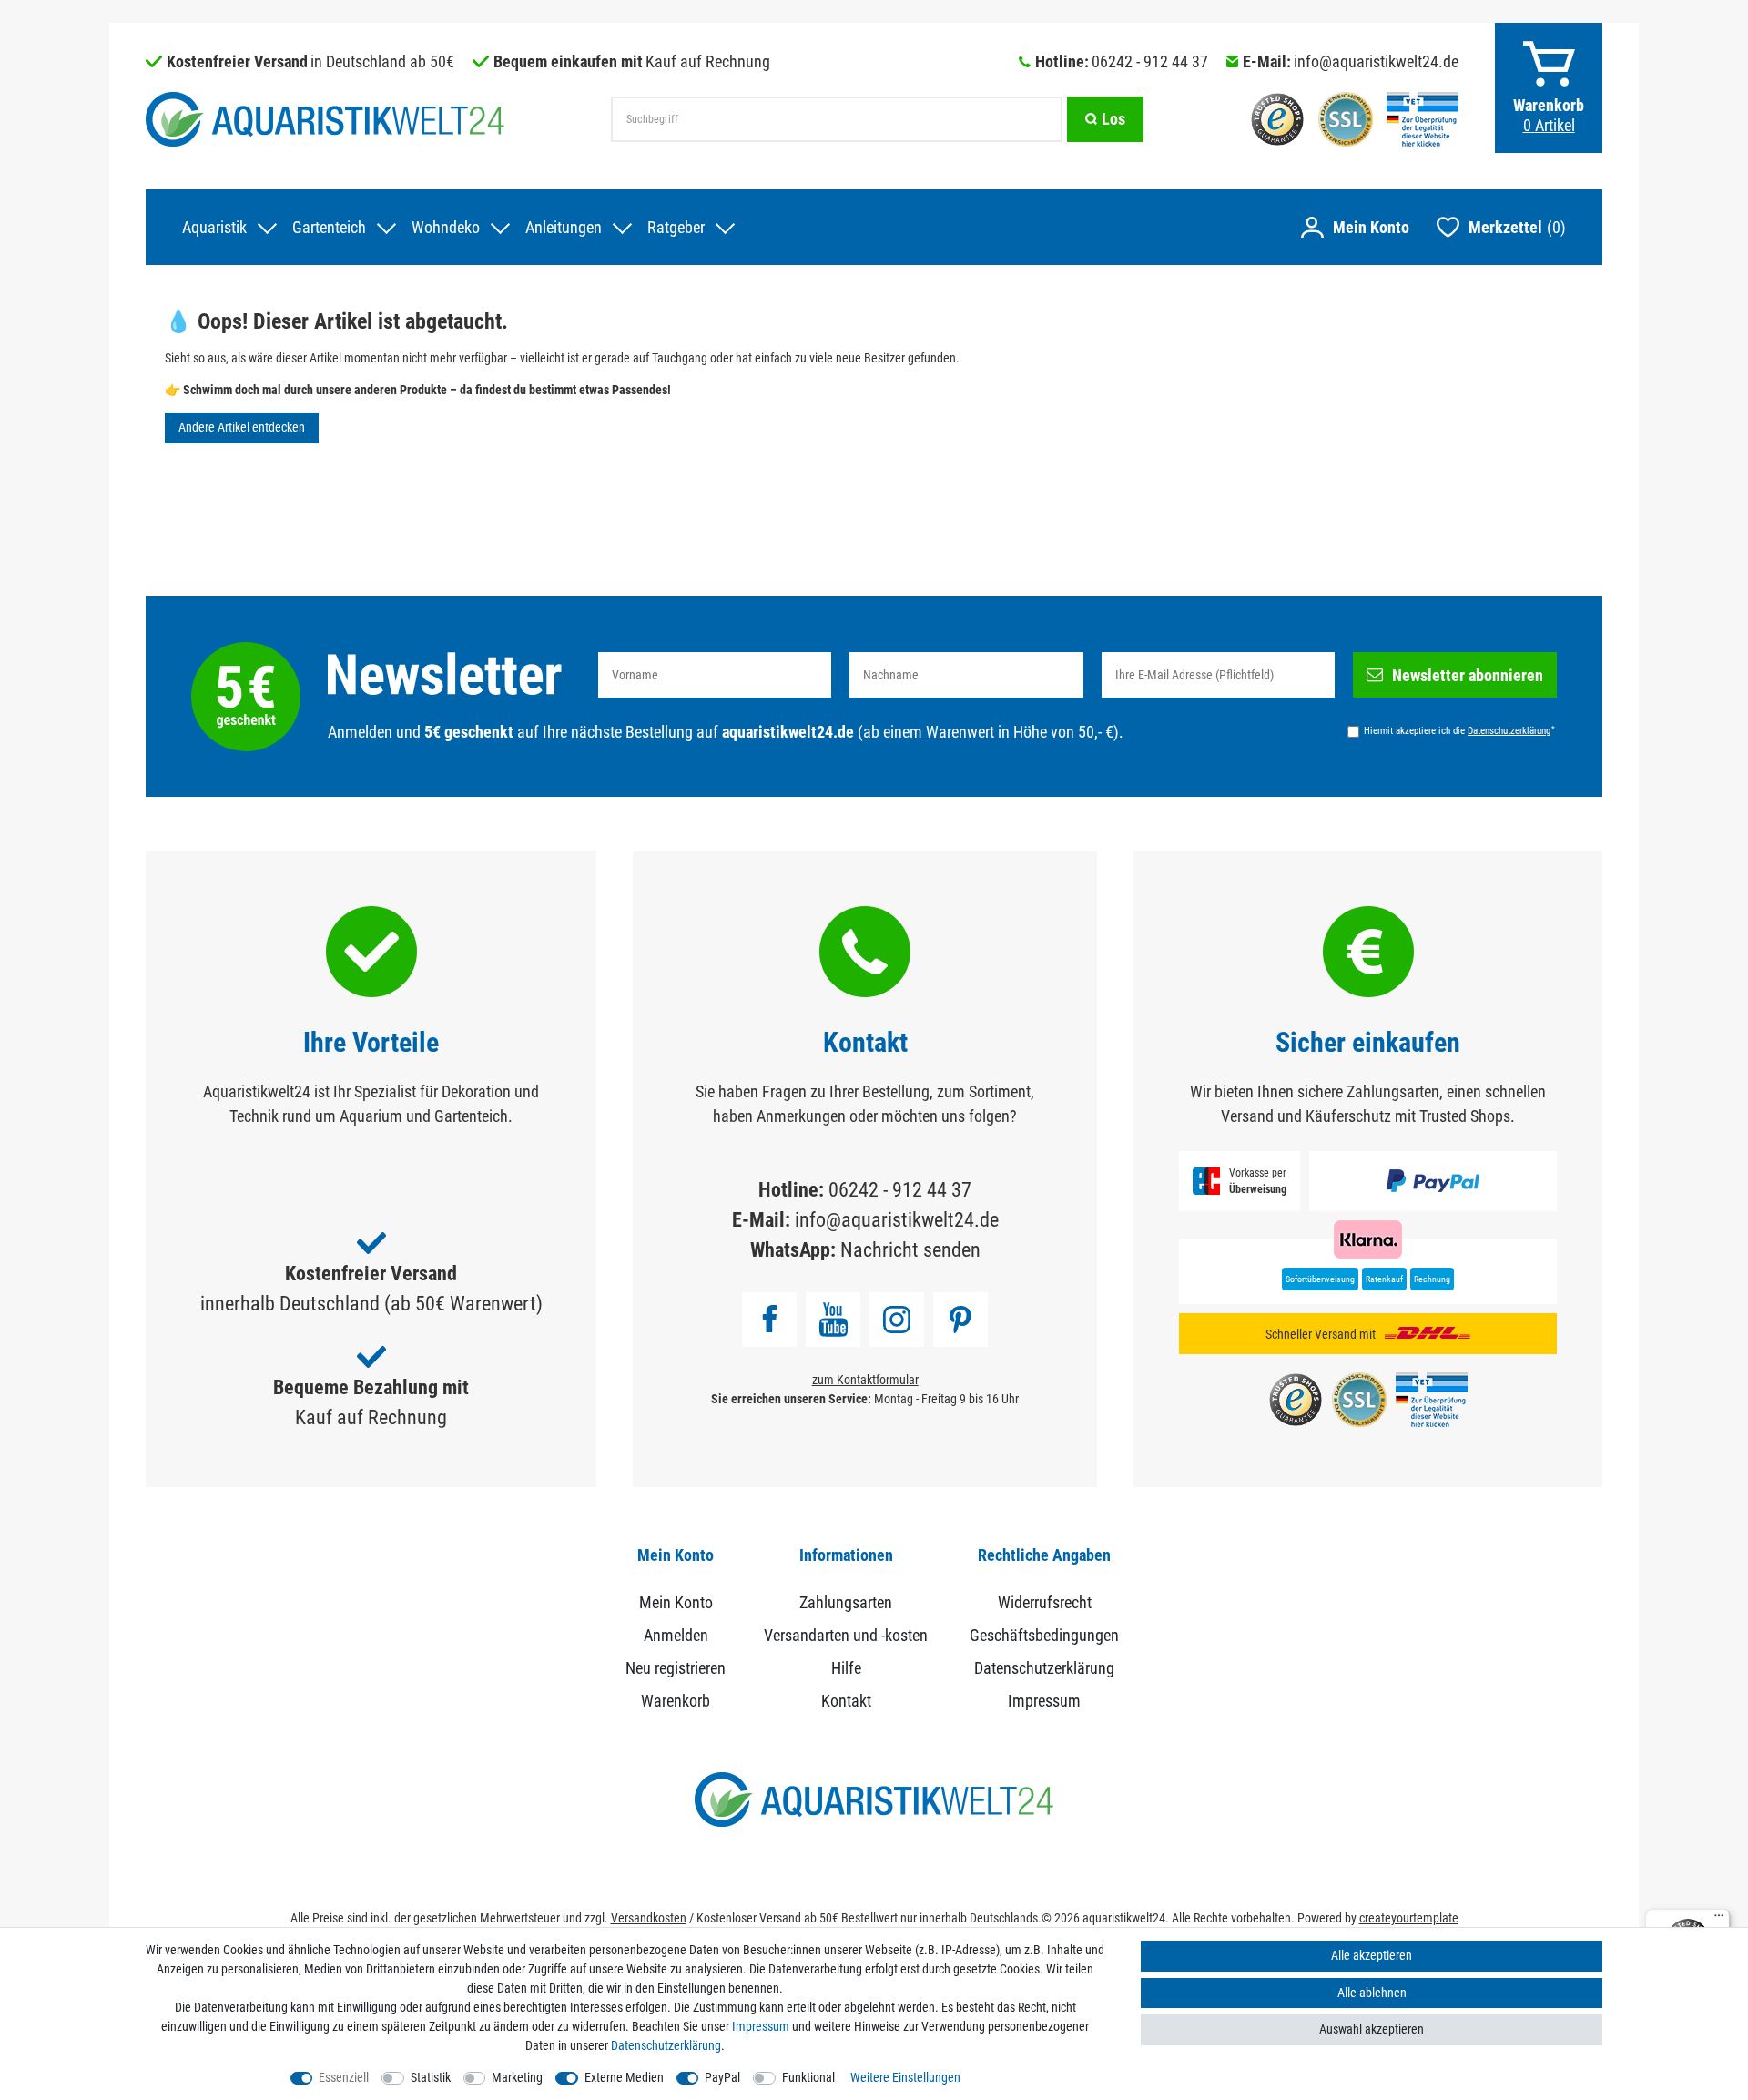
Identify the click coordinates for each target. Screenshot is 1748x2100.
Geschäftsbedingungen (1044, 1635)
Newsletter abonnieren (1468, 675)
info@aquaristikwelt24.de (1376, 61)
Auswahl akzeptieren (1372, 2029)
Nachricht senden (910, 1250)
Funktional (808, 2077)
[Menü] (1719, 1920)
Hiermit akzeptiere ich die (1459, 730)
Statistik (431, 2077)
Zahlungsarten (846, 1602)
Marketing (517, 2077)
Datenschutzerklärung (1044, 1668)
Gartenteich (329, 227)
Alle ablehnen (1372, 1993)
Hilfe (846, 1668)
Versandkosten (649, 1918)
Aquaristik (214, 227)
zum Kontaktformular (865, 1380)
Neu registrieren (676, 1668)
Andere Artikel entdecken (242, 427)
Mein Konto (676, 1602)
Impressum (1044, 1701)
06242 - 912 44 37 (1150, 61)
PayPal (722, 2077)
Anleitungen (564, 227)
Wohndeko (446, 227)
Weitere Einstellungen (905, 2077)
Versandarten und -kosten (846, 1635)
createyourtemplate (1409, 1918)
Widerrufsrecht (1045, 1602)
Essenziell (344, 2077)
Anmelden (676, 1635)
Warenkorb (676, 1701)
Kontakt (846, 1701)
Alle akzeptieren (1372, 1955)
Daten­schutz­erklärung (666, 2045)
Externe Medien (624, 2077)
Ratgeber (676, 227)
